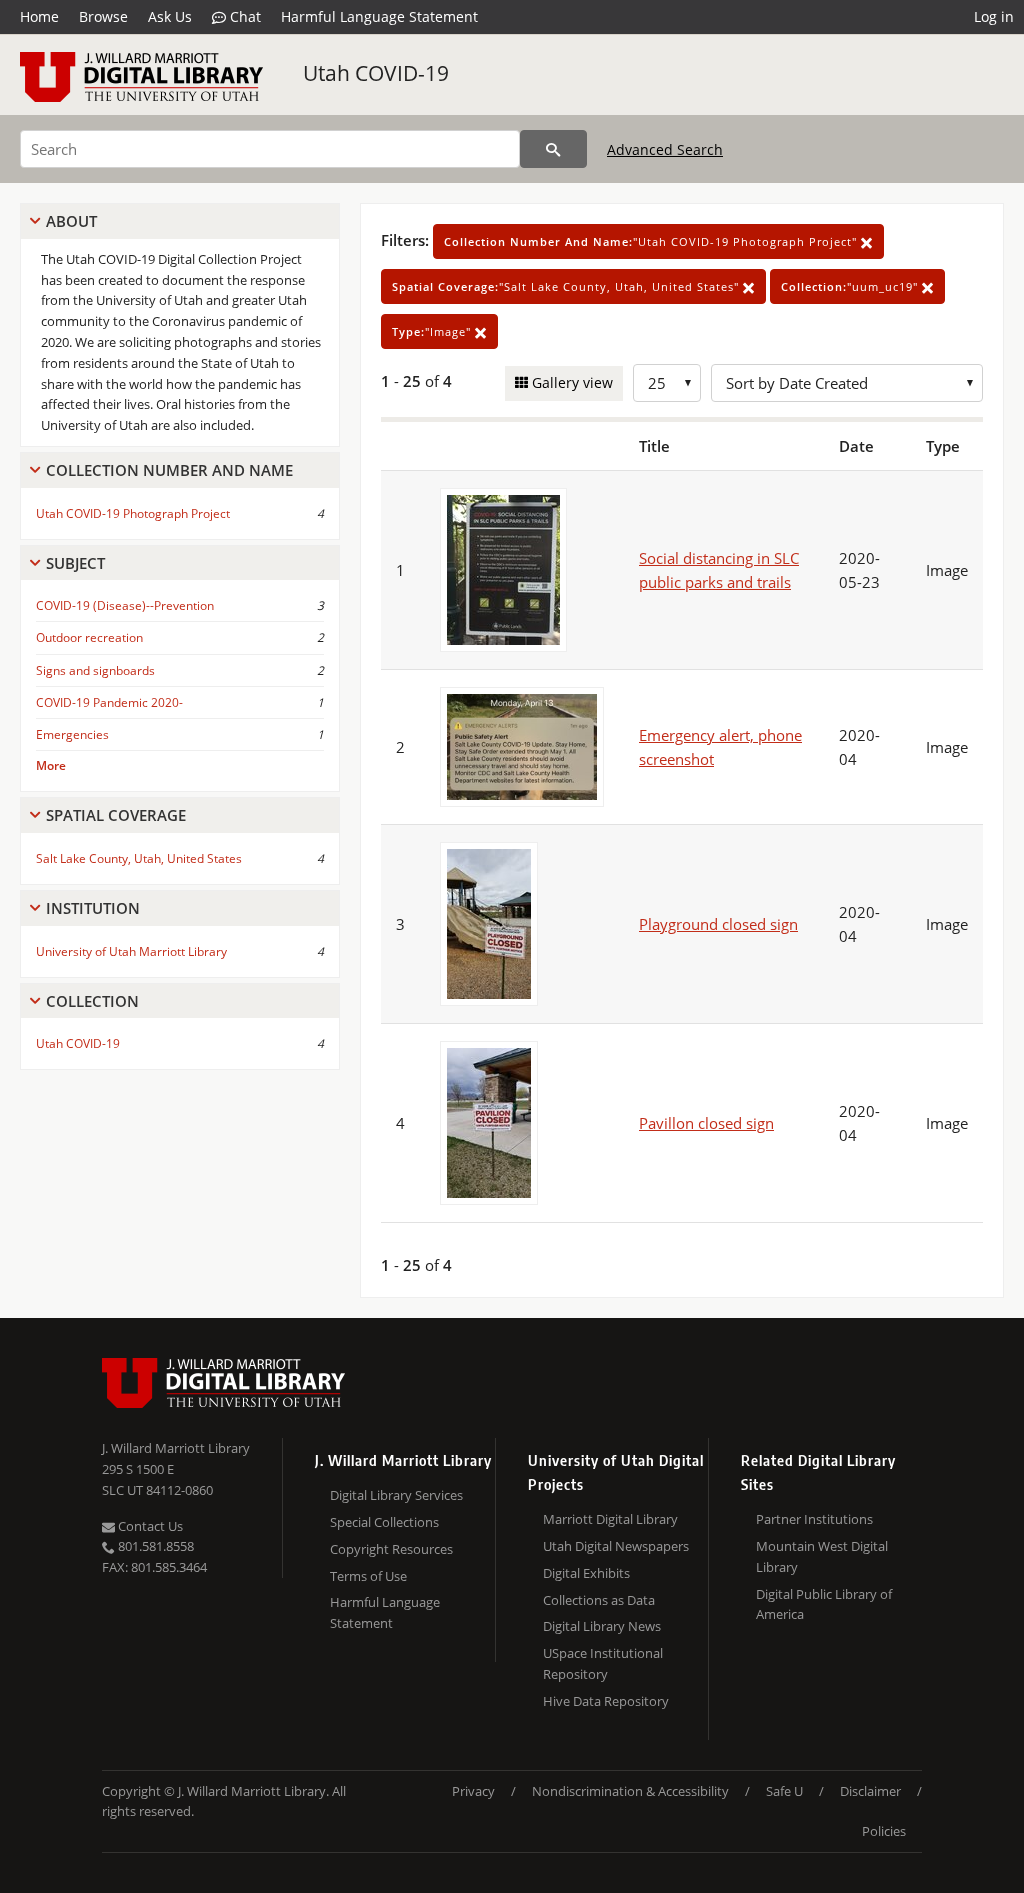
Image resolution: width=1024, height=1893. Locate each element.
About (71, 221)
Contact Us (149, 1526)
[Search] (553, 149)
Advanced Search (665, 149)
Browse (103, 16)
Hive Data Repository (606, 1701)
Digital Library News (602, 1626)
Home (39, 16)
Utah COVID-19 (376, 73)
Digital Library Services (396, 1495)
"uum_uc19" (851, 286)
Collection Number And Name (169, 470)
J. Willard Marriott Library (176, 1448)
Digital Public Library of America (824, 1604)
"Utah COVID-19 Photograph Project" (652, 241)
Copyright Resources (391, 1549)
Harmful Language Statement (379, 16)
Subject (75, 563)
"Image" (433, 331)
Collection (92, 1001)
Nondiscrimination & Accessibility (630, 1791)
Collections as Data (599, 1600)
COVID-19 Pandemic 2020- (109, 702)
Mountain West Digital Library (822, 1556)
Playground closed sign (718, 924)
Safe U (784, 1791)
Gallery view (570, 382)
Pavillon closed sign (706, 1123)
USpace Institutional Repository (603, 1663)
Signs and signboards (95, 670)
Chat (243, 16)
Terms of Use (368, 1576)
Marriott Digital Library (610, 1519)
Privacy (473, 1791)
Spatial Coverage (116, 815)
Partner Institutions (814, 1519)
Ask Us (170, 16)
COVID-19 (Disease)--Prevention (125, 605)
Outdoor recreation (89, 637)
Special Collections (384, 1522)
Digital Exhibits (586, 1573)
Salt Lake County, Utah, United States (139, 858)
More (51, 765)
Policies (884, 1831)
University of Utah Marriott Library (131, 951)
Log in (994, 16)
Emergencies (72, 734)
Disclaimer (870, 1791)
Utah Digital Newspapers (616, 1546)
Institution (93, 908)
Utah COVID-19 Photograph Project (133, 513)
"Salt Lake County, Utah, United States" (567, 286)
